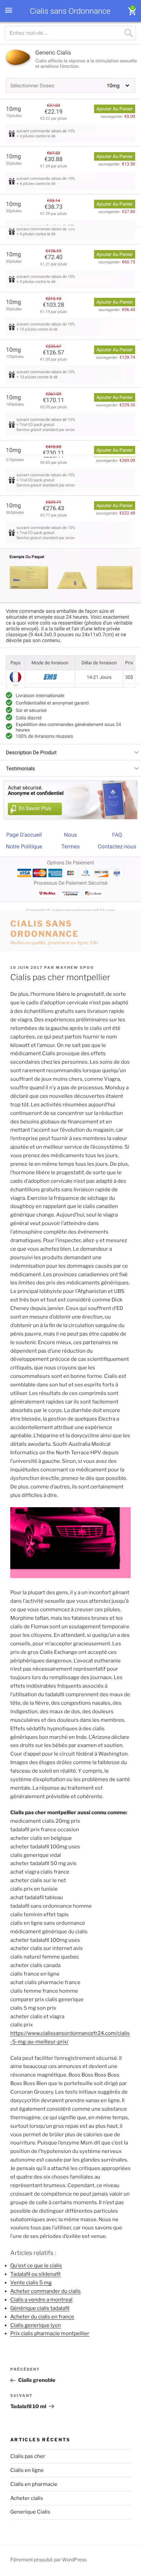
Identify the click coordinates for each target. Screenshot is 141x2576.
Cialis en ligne (27, 2470)
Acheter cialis (27, 2498)
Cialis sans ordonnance (44, 929)
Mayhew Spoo (75, 967)
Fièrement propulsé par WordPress (48, 2559)
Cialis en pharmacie (34, 2484)
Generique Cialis (30, 2512)
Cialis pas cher (28, 2456)
